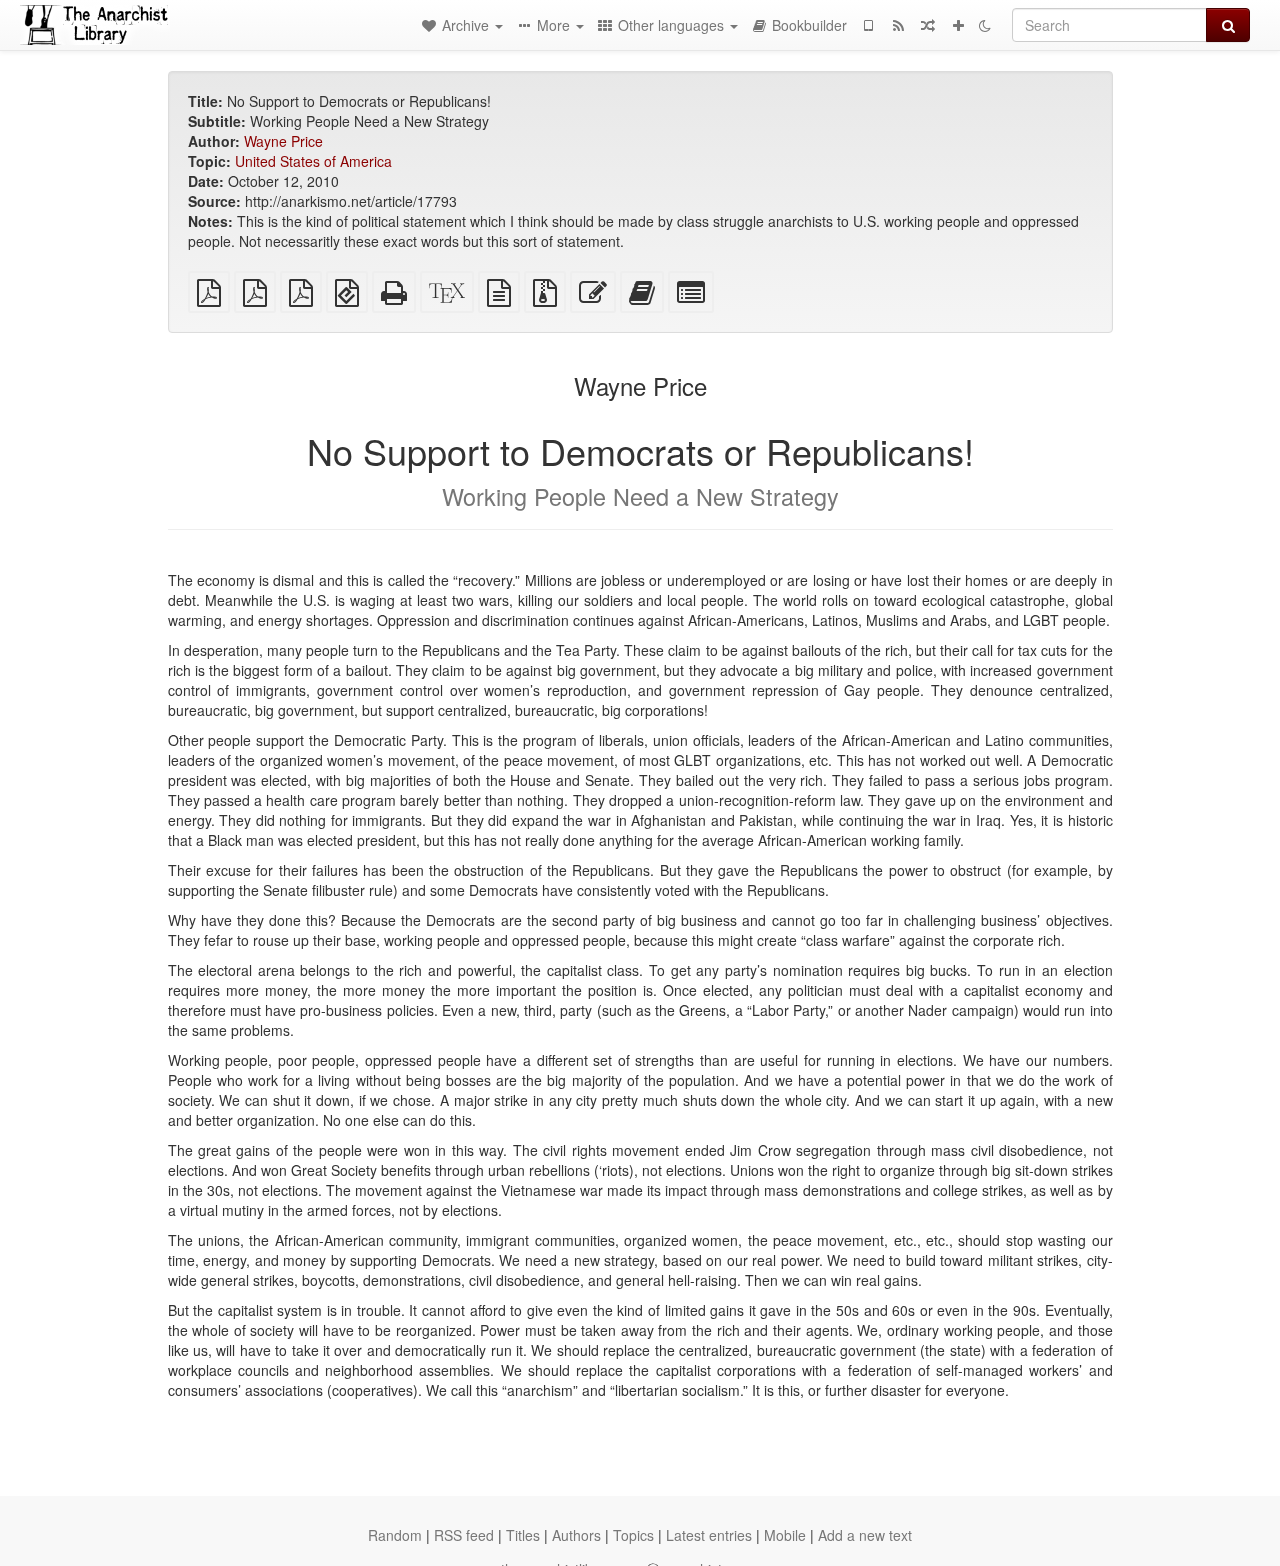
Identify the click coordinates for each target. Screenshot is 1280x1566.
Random (395, 1535)
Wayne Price (283, 141)
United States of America (313, 161)
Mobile (785, 1535)
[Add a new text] (958, 25)
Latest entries (709, 1535)
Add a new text (865, 1535)
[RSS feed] (898, 25)
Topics (633, 1535)
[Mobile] (868, 25)
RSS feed (464, 1535)
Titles (523, 1535)
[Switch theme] (985, 25)
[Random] (928, 25)
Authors (576, 1535)
